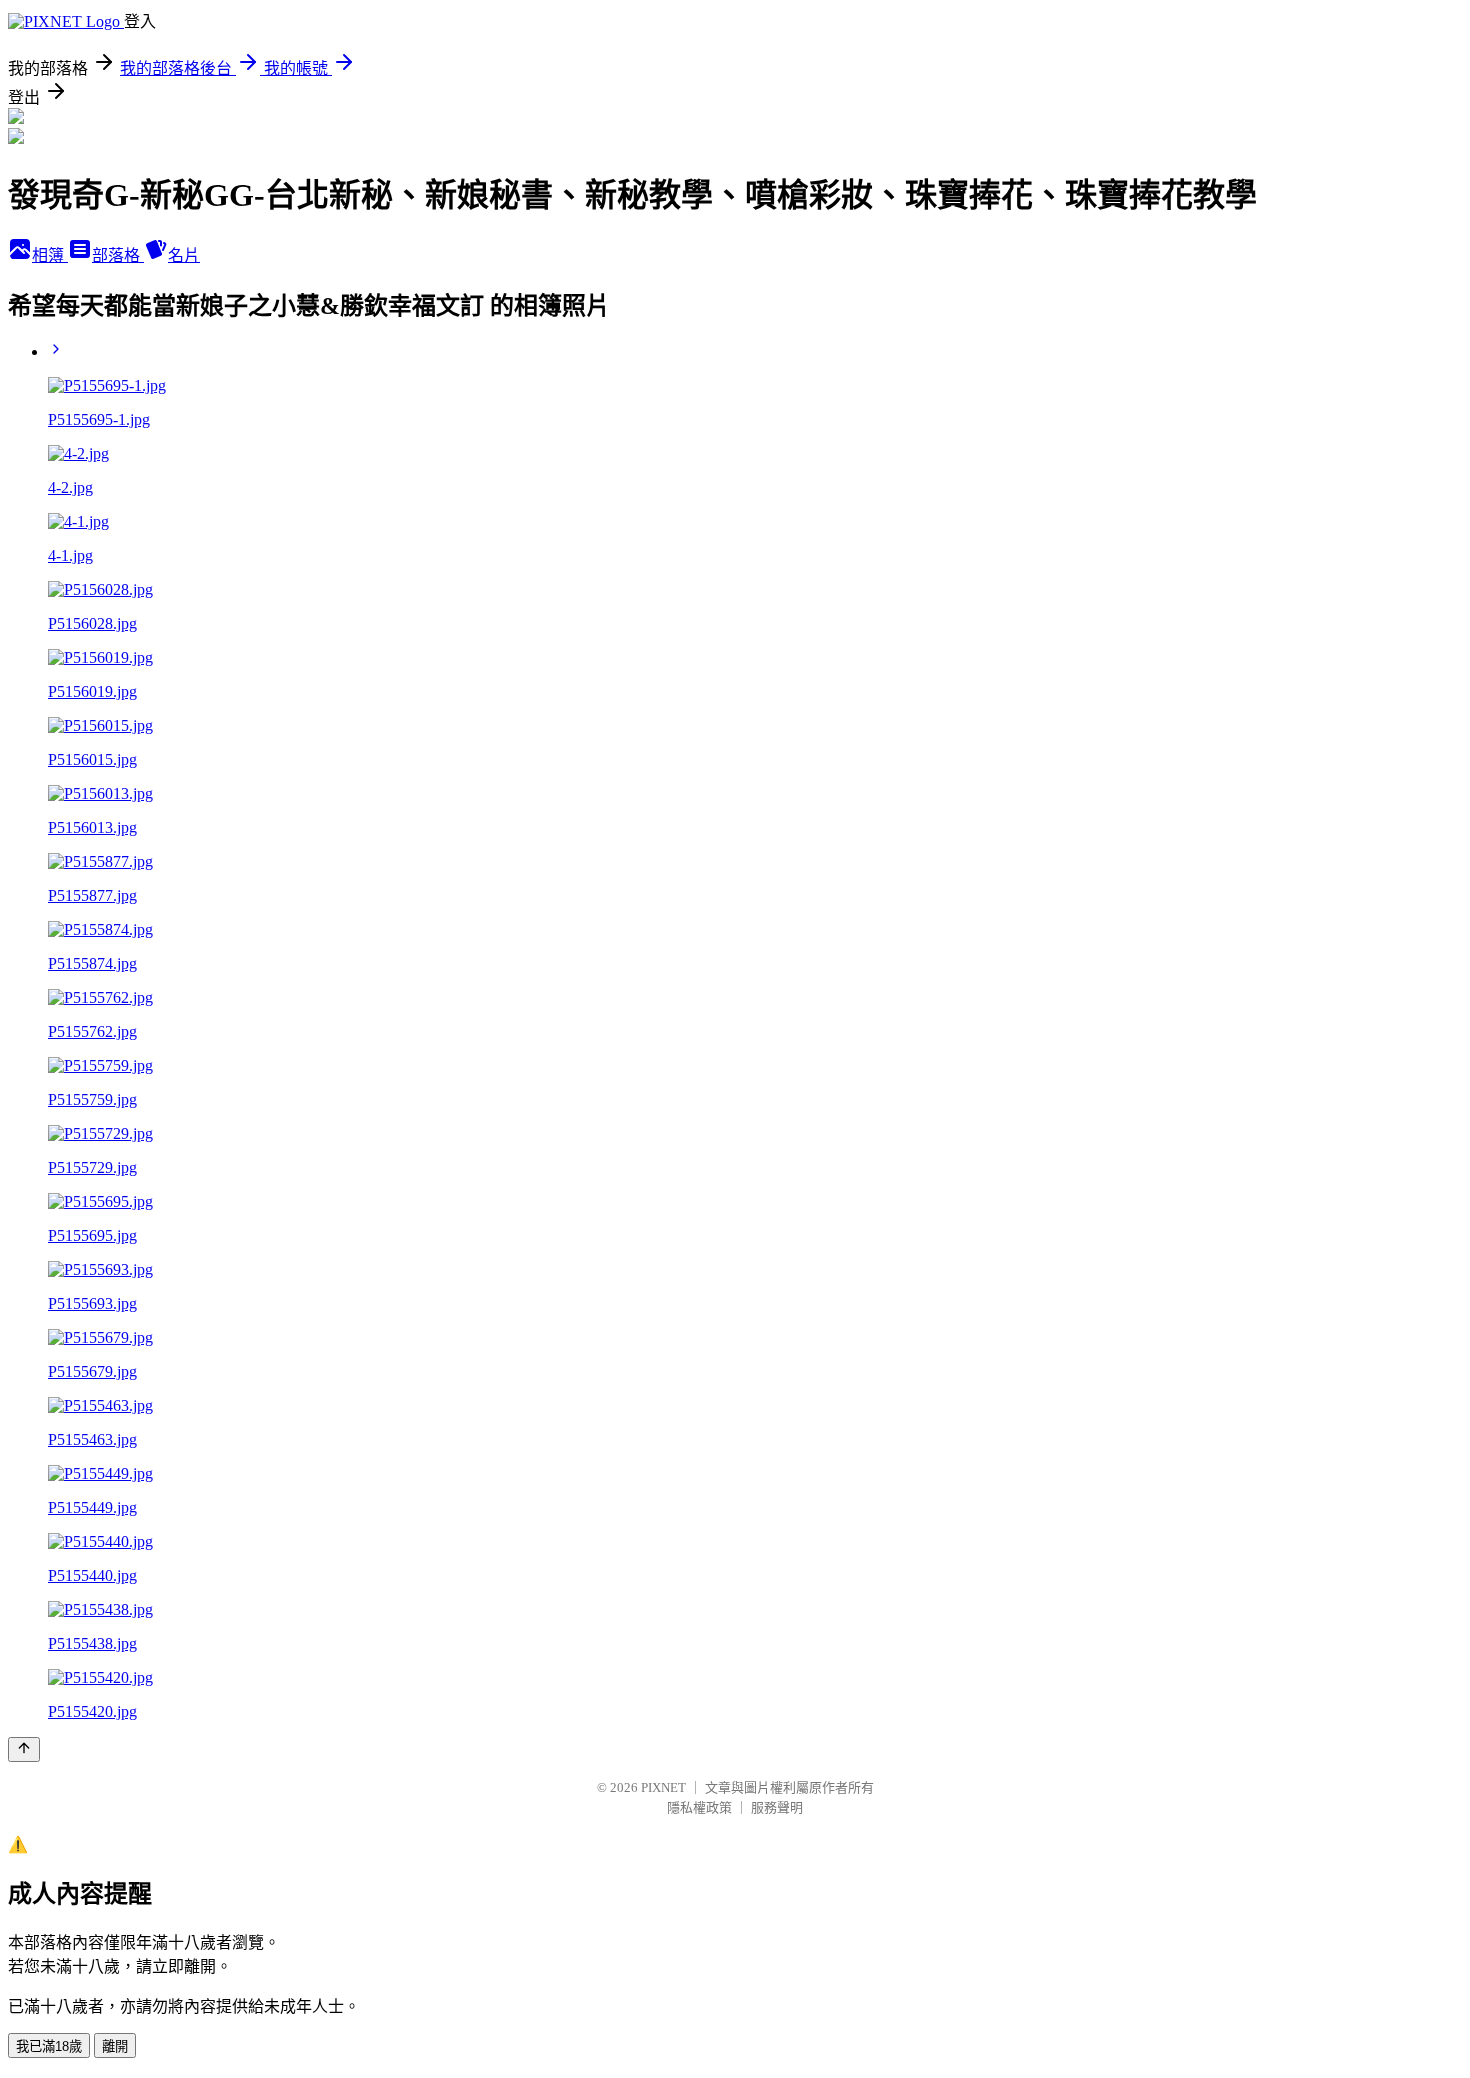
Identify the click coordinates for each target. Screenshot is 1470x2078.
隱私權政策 (699, 1807)
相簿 (50, 255)
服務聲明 (777, 1807)
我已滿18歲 (49, 2046)
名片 (184, 255)
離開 (115, 2046)
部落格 (118, 255)
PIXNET (663, 1787)
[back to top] (24, 1749)
